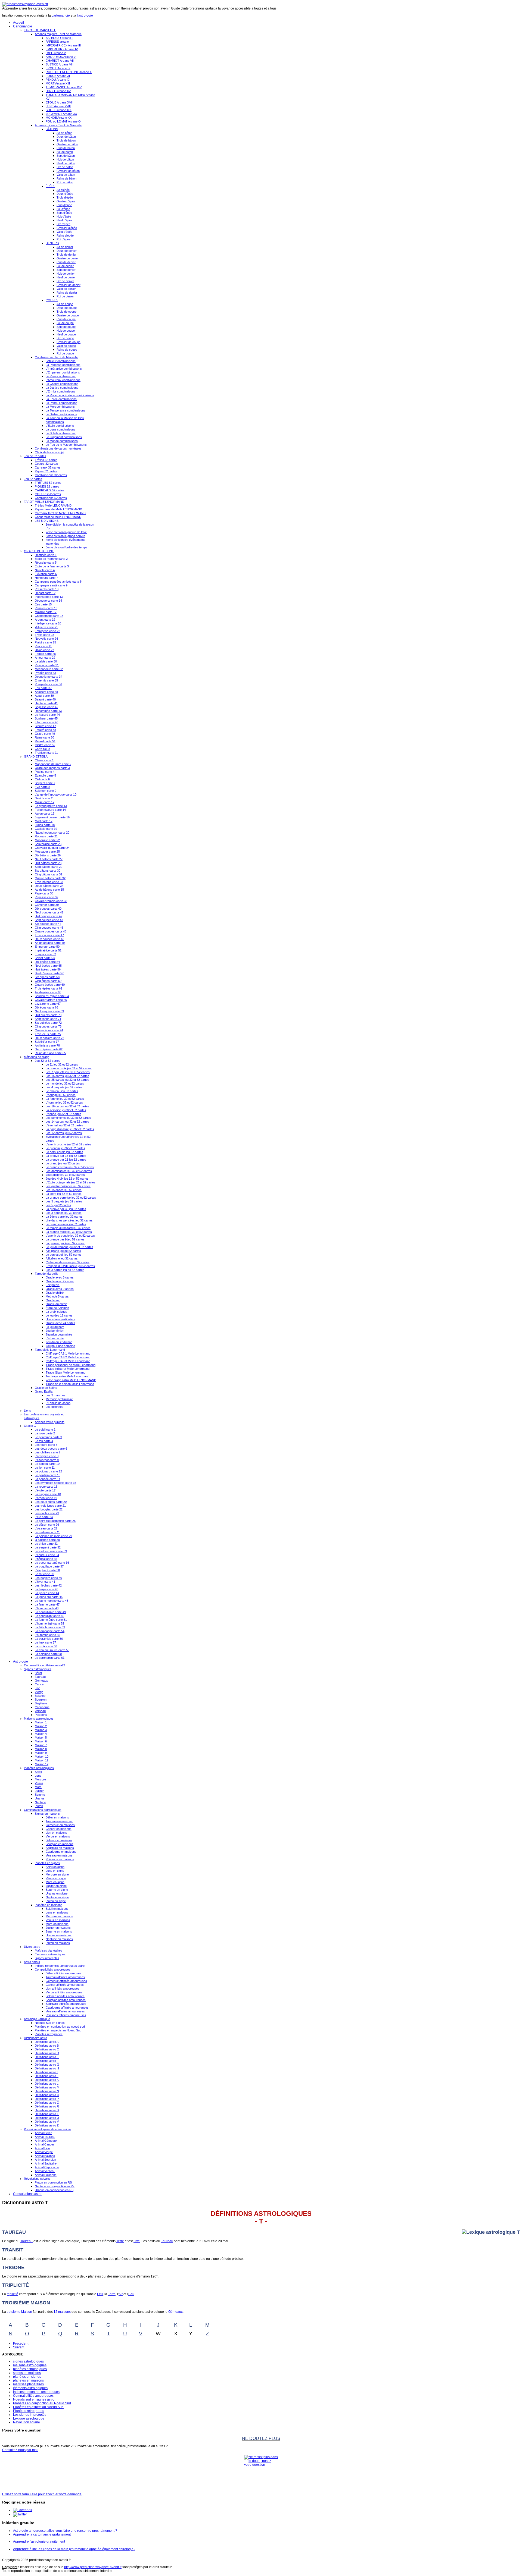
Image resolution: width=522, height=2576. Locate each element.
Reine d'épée (65, 235)
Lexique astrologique (29, 2418)
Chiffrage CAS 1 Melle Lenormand (68, 1353)
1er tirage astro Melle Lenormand (67, 1376)
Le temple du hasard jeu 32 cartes (68, 1228)
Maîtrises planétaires (49, 1950)
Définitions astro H (47, 2068)
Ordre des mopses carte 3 (52, 768)
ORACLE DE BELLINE (39, 551)
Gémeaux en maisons (60, 1825)
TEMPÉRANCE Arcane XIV (64, 87)
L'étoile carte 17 (45, 1490)
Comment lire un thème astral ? (44, 1665)
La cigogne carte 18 (48, 1494)
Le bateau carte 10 (47, 1464)
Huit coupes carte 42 (49, 916)
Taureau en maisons (59, 1821)
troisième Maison (19, 2312)
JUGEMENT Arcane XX (61, 114)
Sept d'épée (64, 213)
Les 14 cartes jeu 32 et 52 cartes (67, 1121)
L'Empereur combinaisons (63, 372)
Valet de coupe (66, 346)
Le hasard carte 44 (47, 715)
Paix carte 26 (43, 646)
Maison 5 (41, 1738)
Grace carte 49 (45, 734)
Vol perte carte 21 (46, 627)
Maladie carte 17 (46, 612)
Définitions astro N (47, 2091)
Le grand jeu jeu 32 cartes (63, 1163)
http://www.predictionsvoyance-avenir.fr (93, 2567)
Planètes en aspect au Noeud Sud (38, 2407)
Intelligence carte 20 (48, 623)
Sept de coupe (66, 327)
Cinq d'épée (64, 205)
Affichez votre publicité (50, 1422)
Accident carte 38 (46, 692)
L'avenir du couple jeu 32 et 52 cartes (70, 1236)
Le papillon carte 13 (48, 1475)
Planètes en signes (47, 1863)
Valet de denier (66, 289)
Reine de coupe (67, 350)
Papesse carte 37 (46, 897)
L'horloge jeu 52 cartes (61, 1095)
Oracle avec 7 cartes (60, 1281)
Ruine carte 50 (44, 737)
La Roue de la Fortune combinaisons (70, 395)
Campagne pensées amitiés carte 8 (58, 582)
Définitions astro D (47, 2053)
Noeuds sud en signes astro (34, 2399)
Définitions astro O (47, 2095)
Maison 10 (42, 1757)
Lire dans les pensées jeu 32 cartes (69, 1220)
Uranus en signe (57, 1893)
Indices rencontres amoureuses (36, 2392)
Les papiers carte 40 (48, 1578)
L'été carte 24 (44, 1517)
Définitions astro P (47, 2099)
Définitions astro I (46, 2072)
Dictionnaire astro (35, 2038)
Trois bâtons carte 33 (49, 882)
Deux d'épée (65, 194)
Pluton (39, 1806)
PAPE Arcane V (56, 53)
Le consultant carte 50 (49, 1616)
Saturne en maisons (59, 1931)
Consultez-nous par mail (20, 2450)
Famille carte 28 (45, 654)
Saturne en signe (57, 1890)
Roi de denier (65, 296)
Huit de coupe (66, 331)
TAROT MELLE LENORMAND (44, 502)
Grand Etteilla (44, 1391)
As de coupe (65, 304)
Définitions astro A (47, 2042)
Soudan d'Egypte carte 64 (52, 996)
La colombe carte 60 (48, 1654)
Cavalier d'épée (67, 228)
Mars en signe (55, 1882)
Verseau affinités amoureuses (65, 2011)
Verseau (40, 1711)
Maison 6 (41, 1741)
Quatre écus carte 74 (49, 1030)
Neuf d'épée (64, 220)
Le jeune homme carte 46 (52, 1601)
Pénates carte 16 (46, 608)
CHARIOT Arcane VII (60, 61)
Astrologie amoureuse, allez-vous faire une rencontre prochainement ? (65, 2531)
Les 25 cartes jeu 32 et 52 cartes (67, 1080)
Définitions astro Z (47, 2125)
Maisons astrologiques (39, 1719)
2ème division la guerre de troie (66, 532)
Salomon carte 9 (46, 791)
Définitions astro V (47, 2122)
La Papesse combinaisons (63, 365)
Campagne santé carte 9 (51, 585)
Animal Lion (42, 2148)
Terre (120, 2241)
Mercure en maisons (59, 1916)
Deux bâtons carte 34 (49, 886)
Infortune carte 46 (46, 722)
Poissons (41, 1715)
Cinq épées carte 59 (48, 981)
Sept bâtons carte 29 (49, 867)
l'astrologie (85, 15)
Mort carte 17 (44, 821)
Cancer (40, 1684)
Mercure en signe (57, 1874)
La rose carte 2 (45, 1433)
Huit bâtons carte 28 (48, 863)
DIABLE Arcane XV (58, 91)
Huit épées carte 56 (48, 969)
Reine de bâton (66, 178)
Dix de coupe (65, 338)
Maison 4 (41, 1734)
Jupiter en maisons (58, 1928)
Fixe (137, 2241)
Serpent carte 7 (45, 783)
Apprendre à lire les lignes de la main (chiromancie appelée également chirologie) (74, 2549)
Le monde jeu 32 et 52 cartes (65, 1083)
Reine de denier (67, 293)
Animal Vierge (44, 2152)
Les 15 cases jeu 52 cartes (64, 1190)
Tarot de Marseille (46, 1274)
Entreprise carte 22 (47, 631)
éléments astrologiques (30, 2388)
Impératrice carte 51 (48, 950)
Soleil (38, 1772)
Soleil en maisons (57, 1909)
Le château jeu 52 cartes (62, 1091)
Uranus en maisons (59, 1935)
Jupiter (39, 1791)
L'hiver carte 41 (45, 1582)
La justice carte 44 (47, 1593)
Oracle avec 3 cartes (60, 1277)
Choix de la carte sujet (49, 452)
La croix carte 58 (46, 1646)
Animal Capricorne (47, 2167)
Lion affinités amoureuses (63, 1988)
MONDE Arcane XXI (59, 118)
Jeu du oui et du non (59, 1342)
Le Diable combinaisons (61, 414)
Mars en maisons (57, 1924)
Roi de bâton (65, 182)
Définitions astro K (47, 2080)
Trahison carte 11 (46, 753)
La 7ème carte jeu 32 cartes (64, 1217)
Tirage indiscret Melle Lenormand (68, 1369)
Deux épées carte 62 (49, 1049)
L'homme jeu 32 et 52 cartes (64, 1102)
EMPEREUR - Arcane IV (62, 49)
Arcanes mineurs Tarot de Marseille (58, 125)
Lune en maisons (57, 1912)
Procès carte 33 (45, 673)
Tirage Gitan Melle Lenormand (66, 1372)
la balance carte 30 (47, 1540)
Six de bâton (65, 152)
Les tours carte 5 (46, 1445)
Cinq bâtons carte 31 (49, 874)
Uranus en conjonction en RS (54, 2190)
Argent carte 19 (45, 620)
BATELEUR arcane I (59, 38)
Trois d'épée (65, 197)
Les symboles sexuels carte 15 (55, 1483)
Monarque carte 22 (47, 840)
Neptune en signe (57, 1897)
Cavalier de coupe (69, 342)
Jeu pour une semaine (60, 1346)
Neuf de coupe (66, 334)
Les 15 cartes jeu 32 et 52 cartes (67, 1076)
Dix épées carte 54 (47, 962)
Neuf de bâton (66, 163)
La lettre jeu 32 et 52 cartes (64, 1194)
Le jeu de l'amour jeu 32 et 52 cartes (69, 1247)
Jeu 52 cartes (33, 479)
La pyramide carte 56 (49, 1639)
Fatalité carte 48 (45, 730)
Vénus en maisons (58, 1920)
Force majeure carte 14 (50, 810)
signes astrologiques (28, 2361)
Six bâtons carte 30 (48, 871)
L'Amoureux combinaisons (63, 380)
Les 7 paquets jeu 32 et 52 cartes (68, 1072)
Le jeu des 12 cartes (59, 1315)
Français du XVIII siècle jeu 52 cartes (70, 1266)
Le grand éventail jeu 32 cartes (66, 1224)
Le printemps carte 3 (48, 1437)
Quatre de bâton (67, 144)
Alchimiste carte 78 (47, 1045)
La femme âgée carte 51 (51, 1620)
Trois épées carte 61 (49, 988)
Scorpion (41, 1699)
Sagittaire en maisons (60, 1848)
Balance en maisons (59, 1840)
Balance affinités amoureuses (65, 1996)
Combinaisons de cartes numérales (58, 448)
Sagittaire (41, 1703)
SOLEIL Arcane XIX (59, 110)
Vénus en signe (56, 1878)
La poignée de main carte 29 (53, 1536)
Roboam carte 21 (46, 836)
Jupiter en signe (56, 1886)
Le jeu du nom (55, 1327)
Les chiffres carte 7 (48, 1452)
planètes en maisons (28, 2380)
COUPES (52, 300)
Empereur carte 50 (47, 947)
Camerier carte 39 (47, 905)
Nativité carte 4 (45, 570)
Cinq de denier (66, 262)
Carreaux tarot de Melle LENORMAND (60, 513)
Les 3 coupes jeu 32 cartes (64, 1213)
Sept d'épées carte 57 (49, 973)
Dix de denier (65, 281)
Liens (27, 1410)
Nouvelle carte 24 (46, 639)
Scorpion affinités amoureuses (66, 2000)
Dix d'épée (63, 224)
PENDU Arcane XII (58, 80)
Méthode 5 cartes (57, 1296)
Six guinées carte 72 (48, 1023)
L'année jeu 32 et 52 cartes (63, 1114)
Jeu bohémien (55, 1331)
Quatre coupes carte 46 (51, 931)
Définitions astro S (47, 2110)
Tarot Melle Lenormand (50, 1350)
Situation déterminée (59, 1334)
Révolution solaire (27, 2422)
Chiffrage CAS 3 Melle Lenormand (68, 1361)
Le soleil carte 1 (45, 1430)
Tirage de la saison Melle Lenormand (70, 1384)
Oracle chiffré (55, 1293)
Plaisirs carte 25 (45, 642)
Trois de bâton (66, 140)
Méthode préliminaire (59, 1399)
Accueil (18, 23)
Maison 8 (41, 1749)
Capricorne (42, 1707)
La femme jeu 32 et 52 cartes (65, 1099)
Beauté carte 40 (45, 699)
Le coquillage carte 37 (49, 1566)
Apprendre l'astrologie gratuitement (39, 2542)
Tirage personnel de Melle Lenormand (71, 1365)
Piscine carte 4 (45, 772)
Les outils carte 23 (47, 1513)
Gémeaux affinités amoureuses (66, 1981)
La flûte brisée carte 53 (50, 1627)
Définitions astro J (47, 2076)
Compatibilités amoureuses (53, 1969)
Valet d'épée (64, 232)
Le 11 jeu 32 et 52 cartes (62, 1064)
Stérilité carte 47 (45, 726)
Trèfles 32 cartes (46, 460)
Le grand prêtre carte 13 (51, 806)
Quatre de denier (68, 258)
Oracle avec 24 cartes (60, 1323)
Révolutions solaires (37, 2179)
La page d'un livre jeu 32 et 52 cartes (70, 1129)
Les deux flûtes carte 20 (51, 1502)
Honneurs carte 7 (46, 578)
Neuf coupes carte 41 (49, 912)
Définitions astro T (47, 2114)
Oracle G (30, 1426)
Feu (100, 2294)
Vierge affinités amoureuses (64, 1992)
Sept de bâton (66, 156)
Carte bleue (42, 749)
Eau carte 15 (43, 604)
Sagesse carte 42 (46, 707)
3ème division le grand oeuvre (65, 536)
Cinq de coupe (66, 319)
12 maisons (62, 2312)
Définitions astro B (47, 2046)
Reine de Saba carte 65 (50, 1053)
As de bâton (64, 133)
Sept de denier (66, 270)
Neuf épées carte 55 (48, 966)
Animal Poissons (46, 2175)
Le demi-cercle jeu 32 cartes (64, 1152)
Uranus (40, 1798)
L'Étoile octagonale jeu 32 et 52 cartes (71, 1182)
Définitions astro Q (47, 2103)
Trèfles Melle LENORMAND (53, 505)
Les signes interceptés (30, 2415)
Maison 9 (41, 1753)
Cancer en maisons (59, 1829)
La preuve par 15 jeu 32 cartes (66, 1156)
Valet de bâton (66, 175)
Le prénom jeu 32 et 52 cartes (65, 1148)
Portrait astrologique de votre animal (48, 2129)
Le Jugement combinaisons (64, 437)
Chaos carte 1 (44, 760)
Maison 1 (41, 1722)
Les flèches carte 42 (48, 1585)
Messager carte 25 (47, 852)
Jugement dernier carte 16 (52, 817)
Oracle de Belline (46, 1388)
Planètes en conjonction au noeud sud (60, 2027)
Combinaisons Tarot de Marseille (56, 357)
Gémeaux (41, 1680)
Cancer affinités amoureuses (65, 1985)
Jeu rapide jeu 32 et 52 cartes (65, 1175)
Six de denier (65, 266)
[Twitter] (20, 2514)
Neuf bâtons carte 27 (49, 859)
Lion (38, 1688)
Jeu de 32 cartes (35, 456)
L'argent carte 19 (46, 1498)
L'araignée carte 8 (47, 1456)
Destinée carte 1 (46, 555)
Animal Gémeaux (46, 2141)
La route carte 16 (46, 1487)
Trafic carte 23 (44, 635)
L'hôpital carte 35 (46, 1559)
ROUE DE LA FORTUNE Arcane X (69, 72)
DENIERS (52, 243)
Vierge (39, 1692)
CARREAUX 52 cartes (50, 490)
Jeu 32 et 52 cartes (48, 1061)
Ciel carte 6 (42, 779)
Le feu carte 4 (44, 1441)
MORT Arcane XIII (58, 83)
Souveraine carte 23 (48, 844)
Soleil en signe (55, 1867)
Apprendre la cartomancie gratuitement (42, 2534)
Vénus (39, 1783)
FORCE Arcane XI (58, 76)
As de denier (65, 247)
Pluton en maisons (58, 1943)
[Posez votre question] (261, 2472)
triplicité (13, 2294)
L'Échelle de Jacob (58, 1403)
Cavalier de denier (69, 285)
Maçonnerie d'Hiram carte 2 (53, 764)
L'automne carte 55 (47, 1635)
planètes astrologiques (30, 2369)
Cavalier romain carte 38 (51, 901)
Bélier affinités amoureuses (63, 1973)
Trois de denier (66, 255)
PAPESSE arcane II (58, 42)
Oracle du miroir (56, 1304)
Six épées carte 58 (47, 977)
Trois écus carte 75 (48, 1034)
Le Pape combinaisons (61, 376)
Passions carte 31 (47, 665)
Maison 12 (42, 1764)
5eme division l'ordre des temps (66, 547)
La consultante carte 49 (50, 1612)
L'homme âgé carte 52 (49, 1623)
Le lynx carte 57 (45, 1642)
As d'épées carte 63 (48, 992)
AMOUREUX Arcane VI (61, 57)
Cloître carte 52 (45, 745)
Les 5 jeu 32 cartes (58, 1205)
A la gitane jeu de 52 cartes (63, 1251)
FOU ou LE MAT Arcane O (63, 121)
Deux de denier (67, 251)
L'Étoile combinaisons (60, 426)
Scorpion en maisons (60, 1844)
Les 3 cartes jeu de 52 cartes (65, 1270)
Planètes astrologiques (39, 1768)
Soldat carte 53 (45, 958)
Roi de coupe (65, 353)
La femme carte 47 (47, 1604)
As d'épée (63, 190)
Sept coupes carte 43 (49, 920)
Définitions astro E (47, 2057)
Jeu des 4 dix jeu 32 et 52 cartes (67, 1179)
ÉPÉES (50, 186)
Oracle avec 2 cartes (60, 1289)
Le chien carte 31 (46, 1544)
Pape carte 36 (44, 893)
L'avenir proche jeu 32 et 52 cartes (69, 1144)
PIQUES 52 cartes (47, 486)
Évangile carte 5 (45, 775)
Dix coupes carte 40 (48, 909)
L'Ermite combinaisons (60, 391)
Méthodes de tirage (37, 1057)
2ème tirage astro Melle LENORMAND (71, 1380)
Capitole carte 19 (46, 829)
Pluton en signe (56, 1901)
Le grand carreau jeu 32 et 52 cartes (70, 1167)
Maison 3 (41, 1730)
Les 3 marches (56, 1395)
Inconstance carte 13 (49, 597)
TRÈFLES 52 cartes (48, 483)
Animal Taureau (45, 2137)
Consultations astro (27, 2194)
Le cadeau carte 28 (48, 1532)
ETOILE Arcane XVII (59, 102)
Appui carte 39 (44, 696)
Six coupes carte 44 (48, 924)
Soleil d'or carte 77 (47, 1042)
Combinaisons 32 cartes (51, 475)
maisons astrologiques (30, 2365)
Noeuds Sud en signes (50, 2023)
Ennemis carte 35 (46, 680)
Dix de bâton (65, 167)
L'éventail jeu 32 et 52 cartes (64, 1125)
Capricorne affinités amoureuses (67, 2008)
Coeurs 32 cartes (46, 464)
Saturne (40, 1795)
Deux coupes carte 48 (49, 939)
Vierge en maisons (58, 1836)
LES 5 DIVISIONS (47, 521)
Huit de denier (66, 274)
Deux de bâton (66, 137)
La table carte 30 (46, 661)
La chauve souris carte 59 (52, 1650)
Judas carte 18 (45, 825)
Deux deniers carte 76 (49, 1038)
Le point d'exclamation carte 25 (55, 1521)
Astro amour (32, 1962)
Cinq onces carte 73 (48, 1026)
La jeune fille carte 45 (49, 1597)
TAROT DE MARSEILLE (40, 30)
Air (121, 2294)
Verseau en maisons (59, 1855)
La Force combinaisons (61, 399)
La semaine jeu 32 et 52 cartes (66, 1110)
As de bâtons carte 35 (49, 890)
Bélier (38, 1673)
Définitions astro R (47, 2106)
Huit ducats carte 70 (48, 1015)
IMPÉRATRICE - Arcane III (63, 45)
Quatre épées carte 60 (50, 985)
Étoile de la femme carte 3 (52, 566)
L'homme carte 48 (47, 1608)
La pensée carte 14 (48, 1479)
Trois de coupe (66, 312)
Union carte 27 (44, 650)
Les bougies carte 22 (49, 1509)
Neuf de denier (66, 277)
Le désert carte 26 (47, 1525)
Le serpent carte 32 (48, 1547)
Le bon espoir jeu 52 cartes (64, 1255)
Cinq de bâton (66, 148)
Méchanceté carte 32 (49, 669)
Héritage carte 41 (46, 703)
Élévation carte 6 (46, 574)
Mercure (40, 1779)
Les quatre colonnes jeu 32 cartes (68, 1186)
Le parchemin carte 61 (50, 1658)
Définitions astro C (47, 2049)
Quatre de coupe (68, 315)
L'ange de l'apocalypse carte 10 (56, 794)
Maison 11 (41, 1760)
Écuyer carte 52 (45, 954)
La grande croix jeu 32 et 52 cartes (69, 1068)
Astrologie (21, 1661)
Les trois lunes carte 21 (50, 1506)
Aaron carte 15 (45, 813)
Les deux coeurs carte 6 (51, 1449)
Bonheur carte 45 (46, 718)
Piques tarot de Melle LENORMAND (58, 509)
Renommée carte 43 (48, 711)
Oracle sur (53, 1300)
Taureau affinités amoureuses (65, 1977)
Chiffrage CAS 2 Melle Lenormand (68, 1357)
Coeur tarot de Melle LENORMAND (58, 517)
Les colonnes (55, 1407)
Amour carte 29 (45, 658)
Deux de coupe (67, 308)
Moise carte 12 (45, 802)
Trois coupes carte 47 (49, 935)
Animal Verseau (45, 2171)
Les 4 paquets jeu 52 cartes (64, 1087)
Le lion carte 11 (45, 1468)
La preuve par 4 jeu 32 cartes (65, 1243)
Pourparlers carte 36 (48, 684)
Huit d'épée (64, 216)
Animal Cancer (44, 2144)
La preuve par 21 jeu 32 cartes (66, 1160)
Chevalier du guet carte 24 (52, 848)
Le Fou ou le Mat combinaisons (66, 445)
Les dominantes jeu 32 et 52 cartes (69, 1171)
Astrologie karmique (37, 2019)
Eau (131, 2294)
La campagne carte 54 (50, 1631)
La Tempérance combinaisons (66, 410)
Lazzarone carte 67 (48, 1004)
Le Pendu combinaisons (61, 403)
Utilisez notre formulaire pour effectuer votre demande (42, 2494)
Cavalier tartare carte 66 (51, 1000)
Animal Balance (45, 2156)
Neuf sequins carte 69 (49, 1011)
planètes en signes (27, 2377)
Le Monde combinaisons (62, 441)
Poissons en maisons (60, 1859)
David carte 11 (44, 798)
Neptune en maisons (59, 1939)
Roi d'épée (63, 239)
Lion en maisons (56, 1833)
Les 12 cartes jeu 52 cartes (64, 1133)
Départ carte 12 (45, 593)
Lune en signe (55, 1871)
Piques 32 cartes (46, 471)
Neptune (40, 1802)
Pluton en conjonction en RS (53, 2182)
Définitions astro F (47, 2061)
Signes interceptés (47, 1958)
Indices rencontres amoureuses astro (60, 1966)
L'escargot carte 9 (47, 1460)
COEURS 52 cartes (48, 494)
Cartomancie (23, 26)
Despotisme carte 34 (49, 677)
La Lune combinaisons (60, 429)
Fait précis (53, 1285)
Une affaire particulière (60, 1319)
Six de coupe (65, 323)
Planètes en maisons (49, 1905)
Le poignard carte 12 (48, 1471)
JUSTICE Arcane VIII (60, 64)
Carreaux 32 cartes (48, 467)
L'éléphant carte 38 (47, 1570)
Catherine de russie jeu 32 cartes (68, 1262)
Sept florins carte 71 (48, 1019)
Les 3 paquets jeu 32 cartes (64, 1201)
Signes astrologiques (38, 1669)
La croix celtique (56, 1312)
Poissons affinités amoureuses (66, 2015)
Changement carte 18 (49, 616)
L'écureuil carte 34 (47, 1555)
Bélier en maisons (57, 1817)
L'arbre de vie (55, 1338)
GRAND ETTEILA (36, 756)
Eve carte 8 (42, 787)
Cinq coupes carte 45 (49, 928)
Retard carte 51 (45, 741)
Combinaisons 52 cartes (51, 498)
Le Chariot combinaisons (62, 384)
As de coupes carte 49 (50, 943)
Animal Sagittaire (46, 2163)
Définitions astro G (47, 2065)
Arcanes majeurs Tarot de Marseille (58, 34)
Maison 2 (41, 1726)
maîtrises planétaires (28, 2384)
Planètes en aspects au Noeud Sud (58, 2030)
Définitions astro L (47, 2084)
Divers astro (32, 1947)
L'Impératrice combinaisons (64, 369)
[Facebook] (23, 2510)
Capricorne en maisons (61, 1852)
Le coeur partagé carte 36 (52, 1563)
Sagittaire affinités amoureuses (66, 2004)
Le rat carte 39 (44, 1574)
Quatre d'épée (66, 201)
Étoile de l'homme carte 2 (51, 559)
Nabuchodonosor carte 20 (52, 833)
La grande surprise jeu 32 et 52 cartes (71, 1198)
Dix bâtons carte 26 (48, 855)
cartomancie (61, 15)
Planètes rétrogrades (49, 2034)
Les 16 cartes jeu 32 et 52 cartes (67, 1106)
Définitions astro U (47, 2118)
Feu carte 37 (43, 688)
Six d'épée (63, 209)
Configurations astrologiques (43, 1810)
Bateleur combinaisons (61, 361)
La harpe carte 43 (46, 1589)
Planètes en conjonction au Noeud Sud (42, 2403)
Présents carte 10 (47, 589)
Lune (38, 1776)
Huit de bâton (65, 159)
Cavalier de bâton (68, 171)
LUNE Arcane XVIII (58, 106)
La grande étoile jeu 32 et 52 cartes (69, 1232)
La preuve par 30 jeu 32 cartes (66, 1209)
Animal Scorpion (45, 2160)
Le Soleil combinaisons (61, 433)
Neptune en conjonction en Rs (55, 2186)
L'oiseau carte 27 (46, 1528)
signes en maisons (27, 2373)
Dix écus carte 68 (46, 1007)
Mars (38, 1787)
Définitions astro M (47, 2087)
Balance (40, 1696)
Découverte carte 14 (48, 601)
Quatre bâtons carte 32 (50, 878)
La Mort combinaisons (60, 407)
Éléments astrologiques (50, 1954)
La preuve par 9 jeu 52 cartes (65, 1239)
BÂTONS (52, 129)
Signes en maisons (47, 1814)
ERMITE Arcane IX (58, 68)
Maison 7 (41, 1745)
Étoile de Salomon (57, 1308)
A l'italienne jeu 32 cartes (62, 1258)
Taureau (40, 1677)
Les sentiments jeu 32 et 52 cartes (68, 1118)
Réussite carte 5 (46, 563)
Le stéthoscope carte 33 (51, 1551)
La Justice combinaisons (62, 388)
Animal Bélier (43, 2133)
